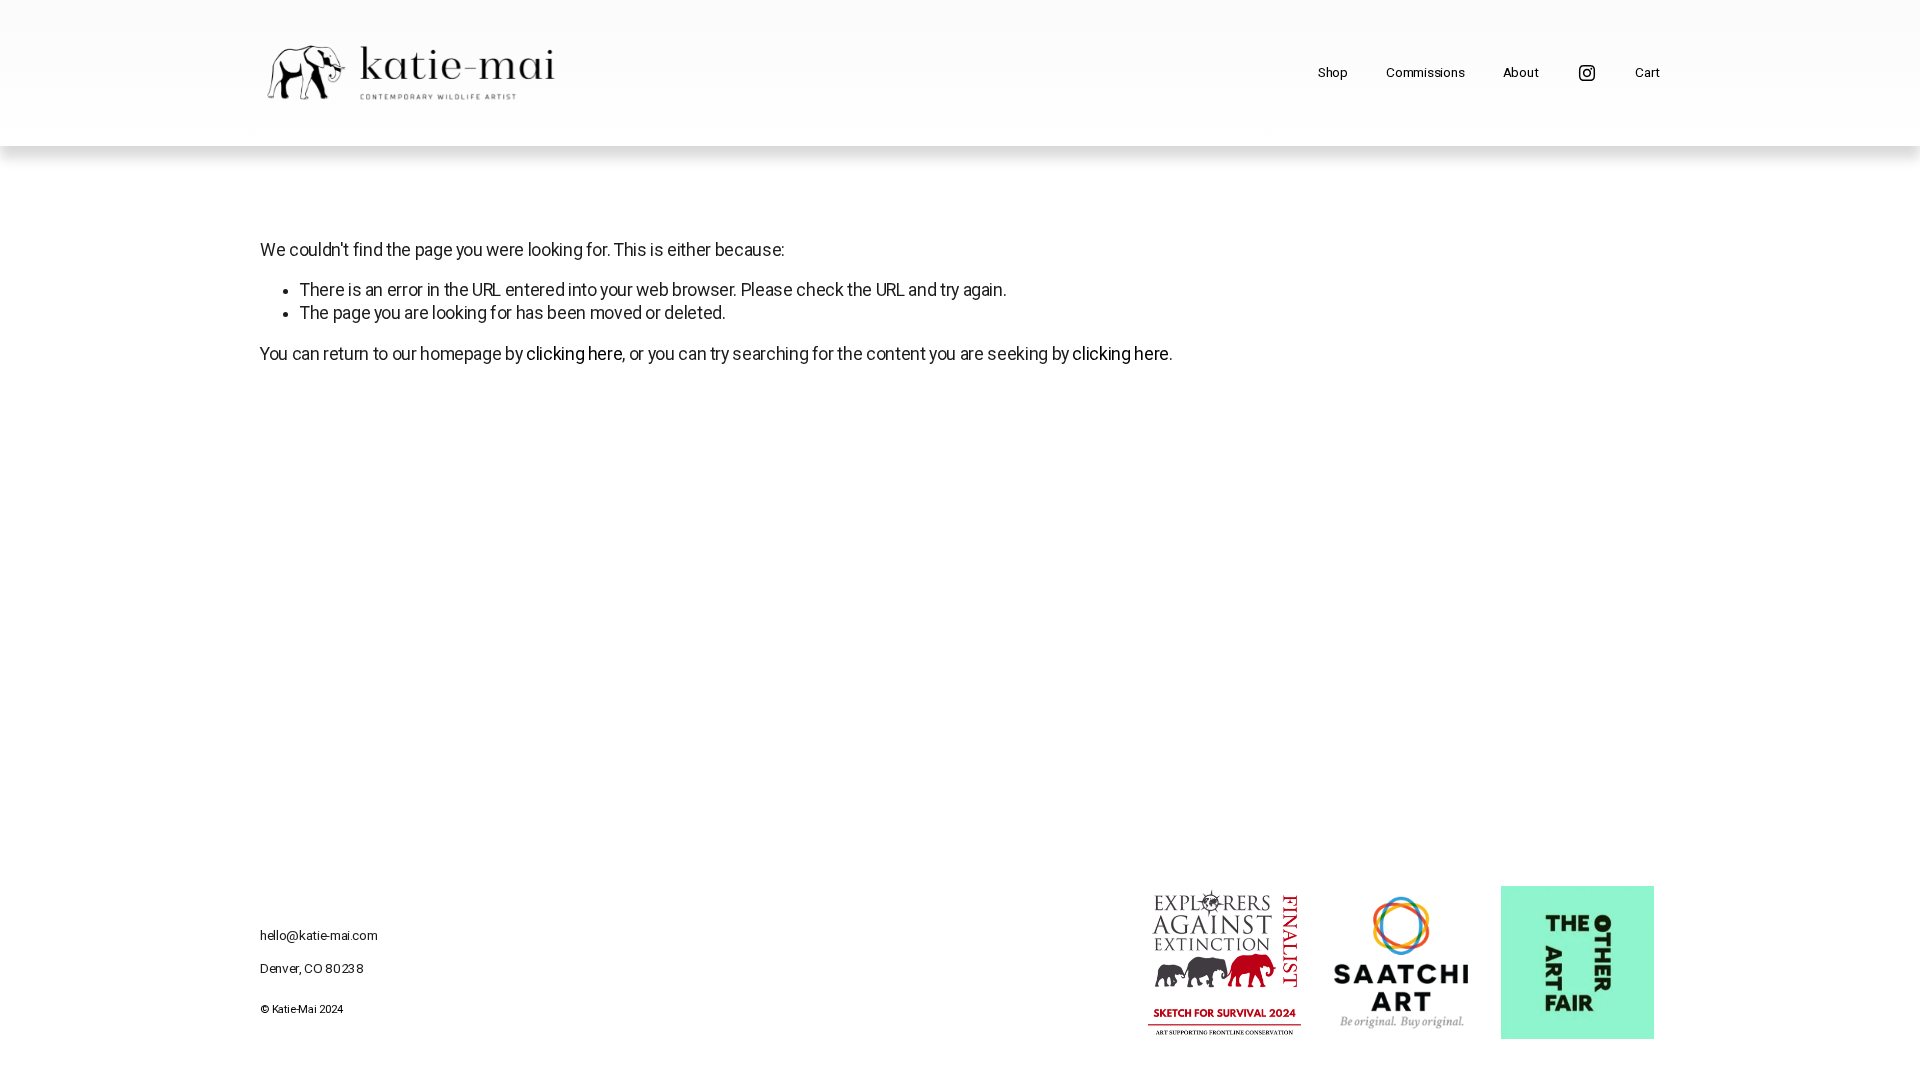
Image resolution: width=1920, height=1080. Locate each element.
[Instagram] (1587, 73)
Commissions (1425, 72)
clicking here (574, 354)
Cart (1647, 72)
